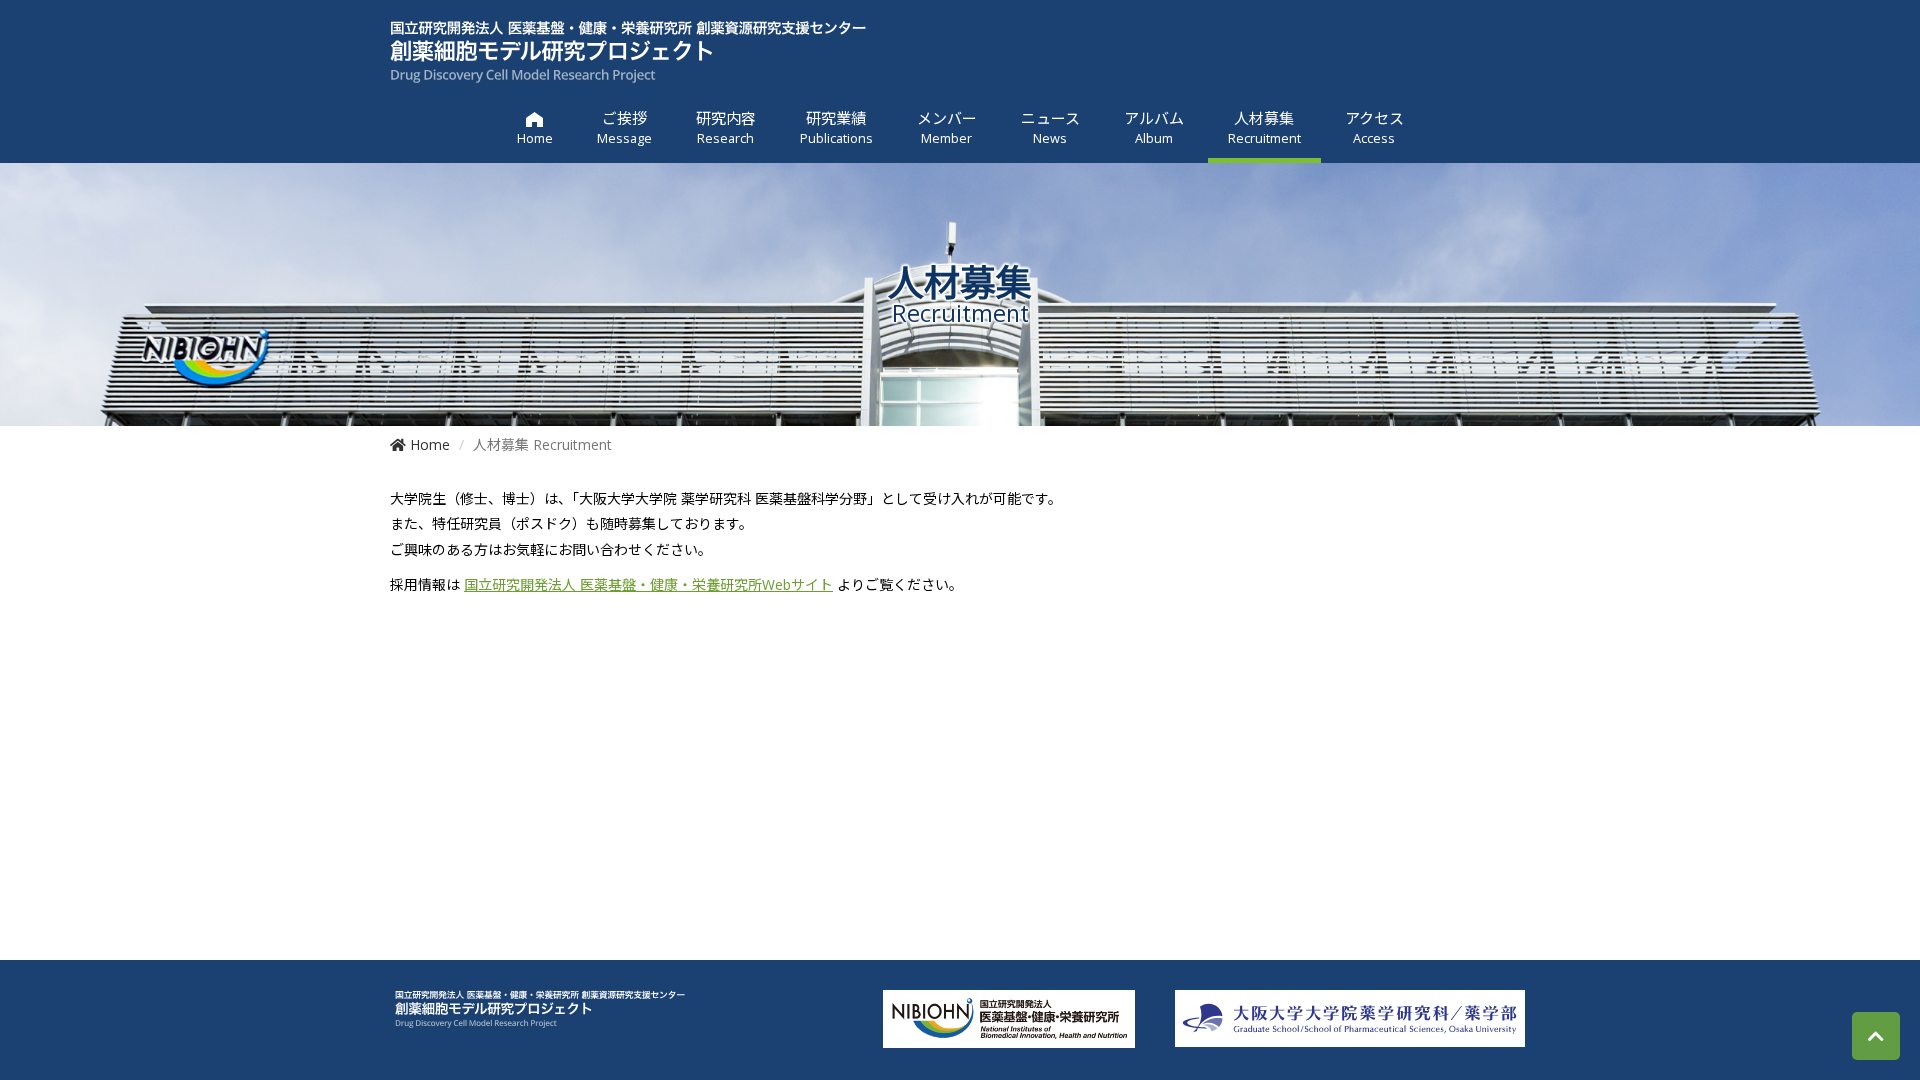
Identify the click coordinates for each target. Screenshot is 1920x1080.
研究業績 (836, 127)
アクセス (1374, 127)
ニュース (1050, 127)
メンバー (947, 127)
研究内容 (726, 127)
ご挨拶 (624, 127)
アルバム (1154, 127)
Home (428, 444)
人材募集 (1264, 127)
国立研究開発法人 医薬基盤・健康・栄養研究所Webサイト (648, 584)
